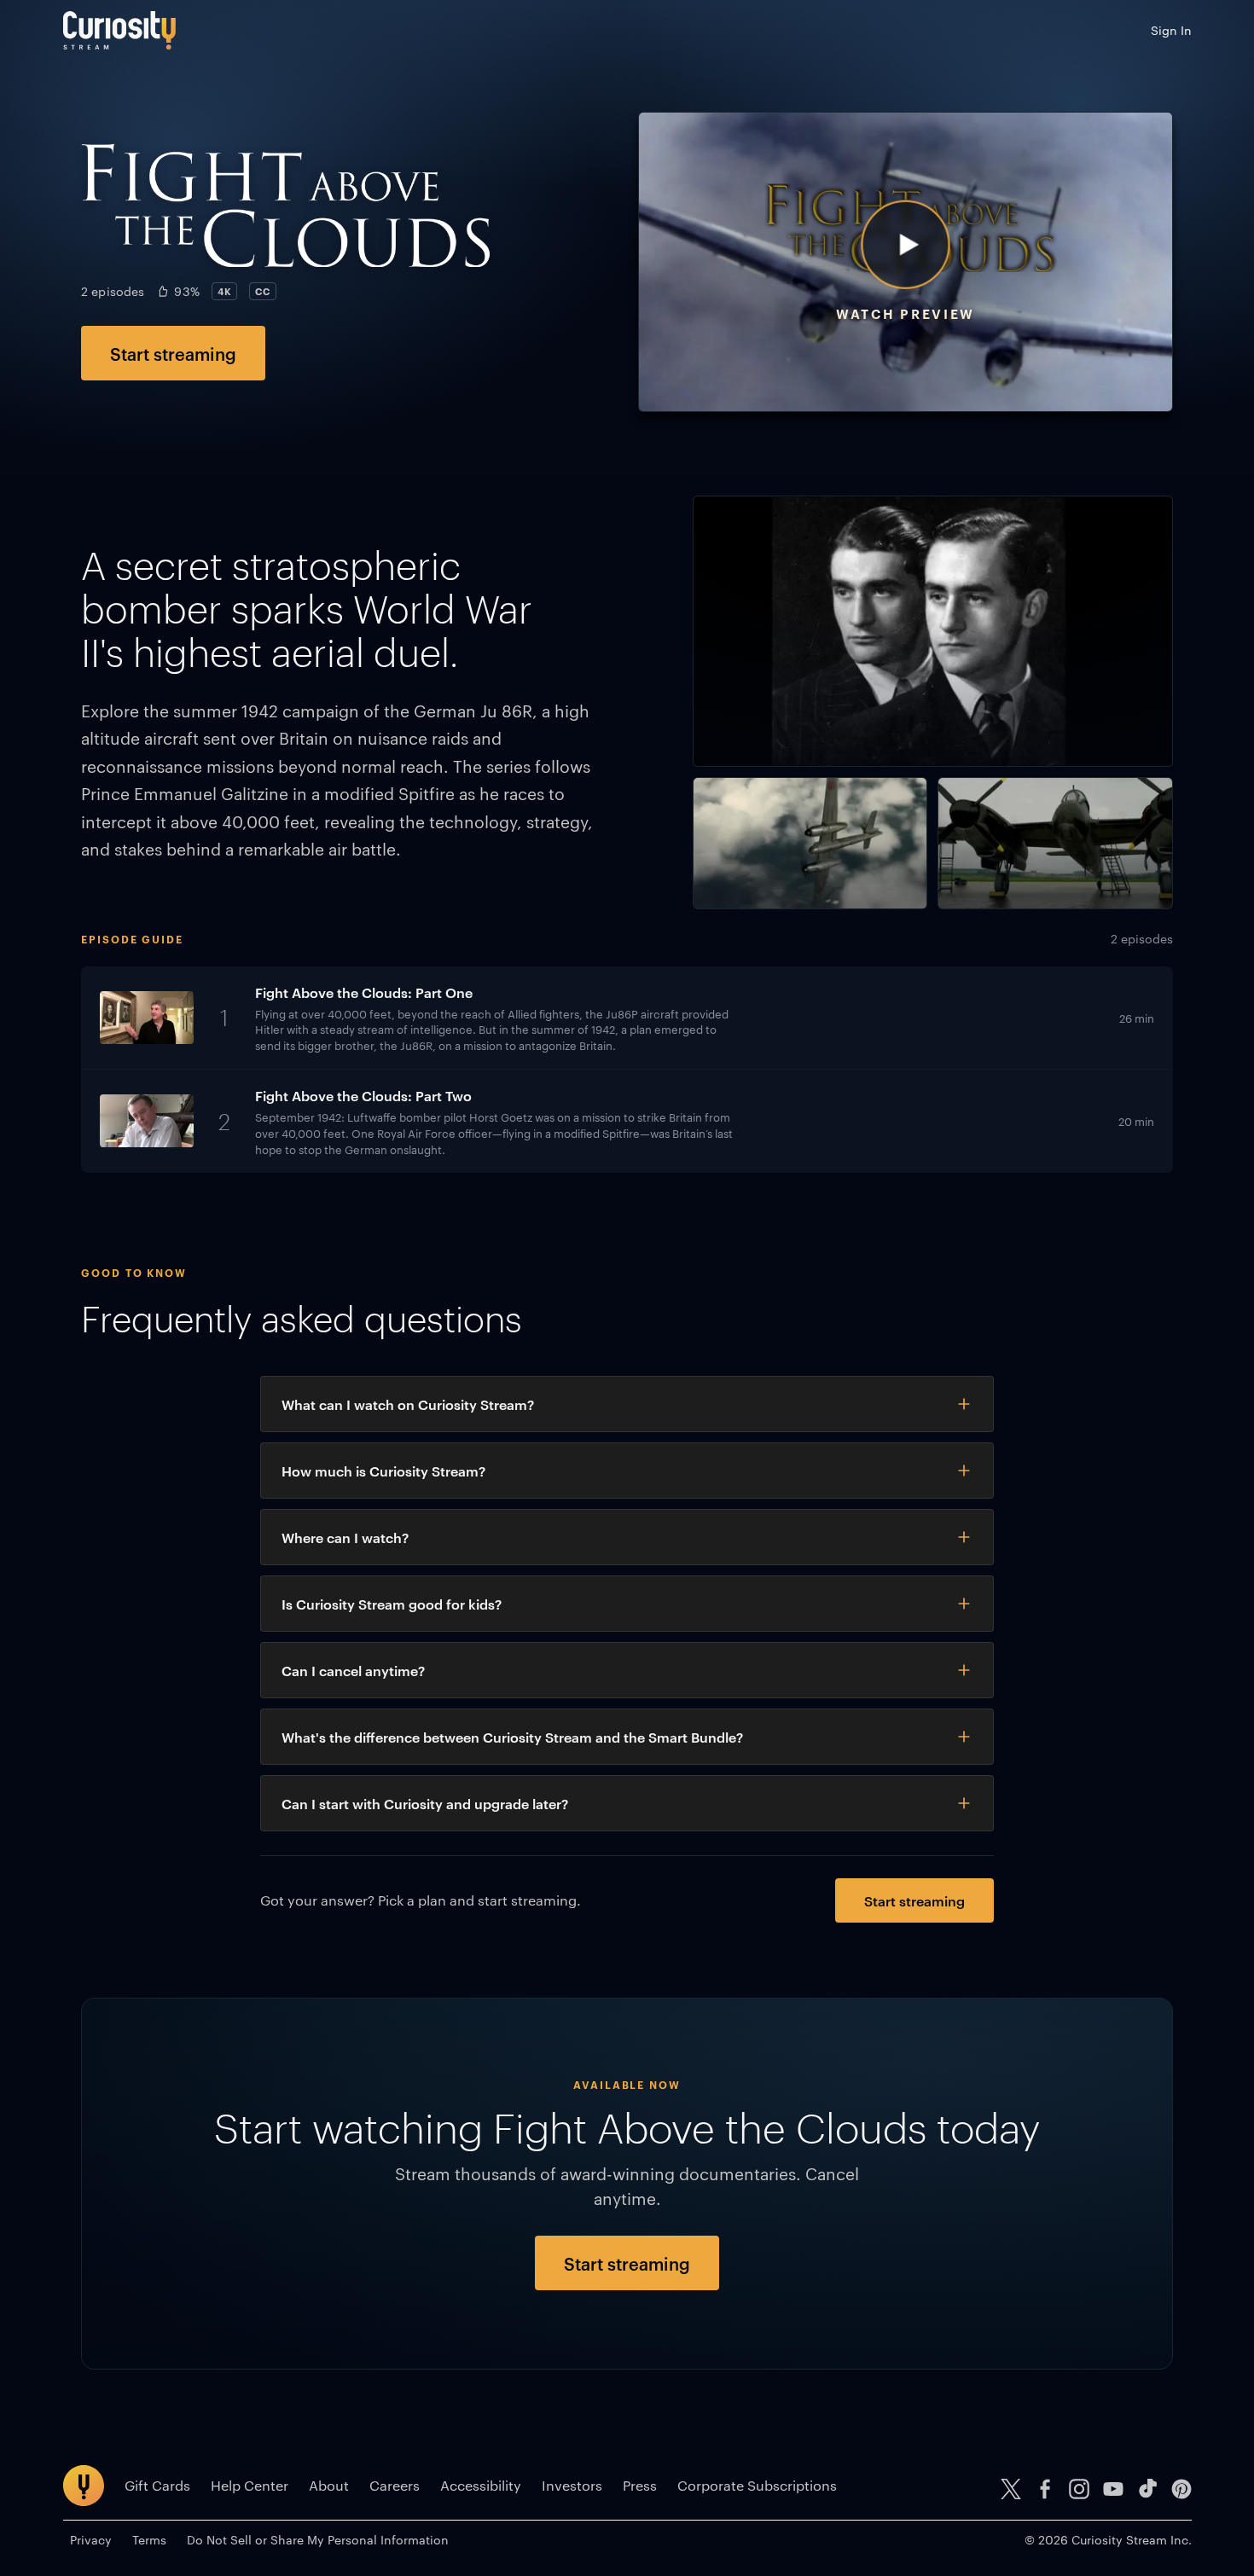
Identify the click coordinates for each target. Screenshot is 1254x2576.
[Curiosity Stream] (119, 30)
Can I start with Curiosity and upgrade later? (425, 1803)
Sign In (1171, 30)
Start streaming (173, 353)
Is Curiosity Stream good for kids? (392, 1604)
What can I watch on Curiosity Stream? (408, 1404)
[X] (1011, 2489)
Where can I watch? (345, 1537)
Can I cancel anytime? (353, 1670)
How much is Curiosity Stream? (383, 1471)
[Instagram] (1079, 2489)
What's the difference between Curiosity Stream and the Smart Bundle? (512, 1737)
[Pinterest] (1181, 2489)
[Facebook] (1045, 2489)
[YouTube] (1113, 2489)
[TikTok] (1147, 2489)
